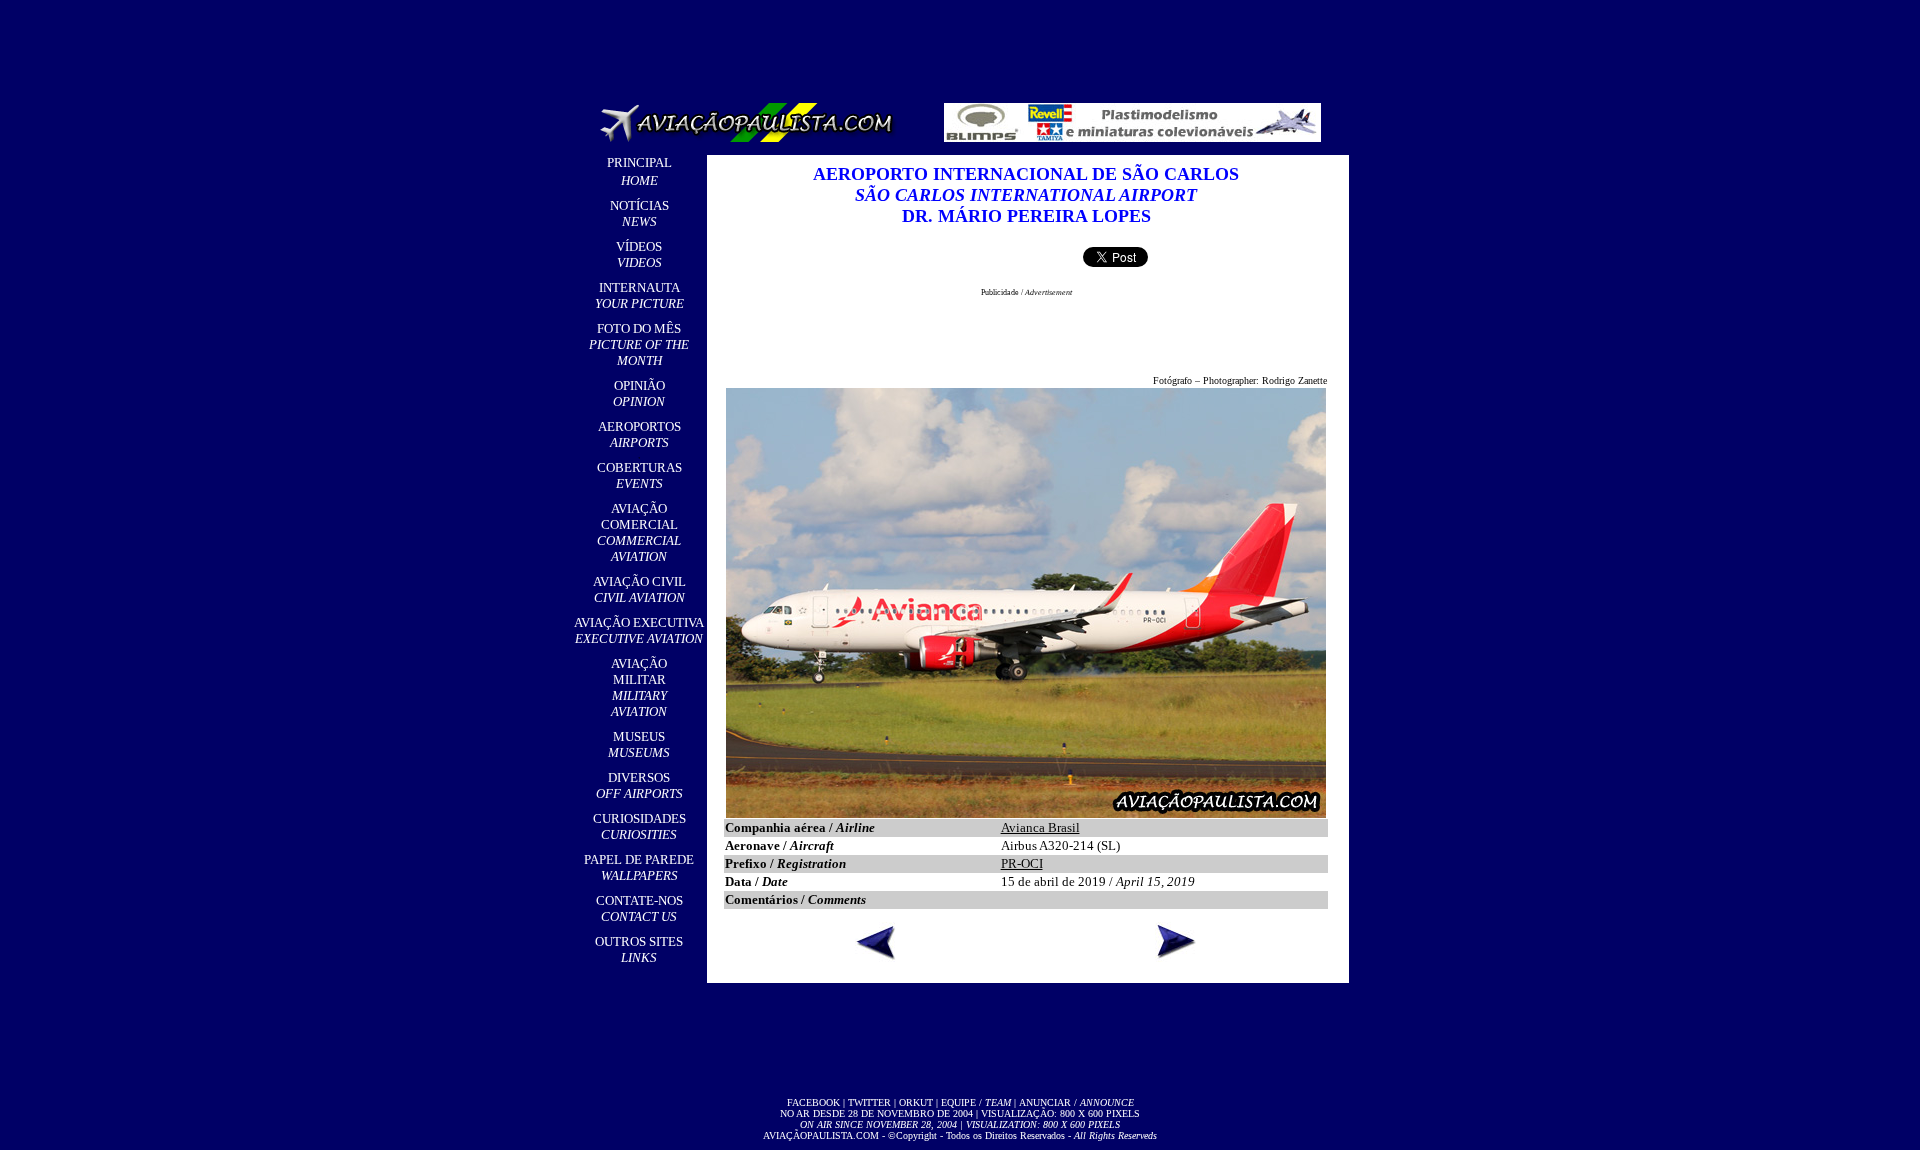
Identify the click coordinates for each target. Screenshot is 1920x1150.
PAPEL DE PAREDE (639, 867)
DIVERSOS (639, 785)
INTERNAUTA (639, 295)
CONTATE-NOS (639, 908)
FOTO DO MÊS (639, 344)
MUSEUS (639, 744)
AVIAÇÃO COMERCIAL (639, 532)
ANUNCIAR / (1076, 1102)
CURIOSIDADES (639, 826)
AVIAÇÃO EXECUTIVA (639, 630)
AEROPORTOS (639, 434)
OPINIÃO (639, 393)
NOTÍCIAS (639, 213)
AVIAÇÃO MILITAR (639, 687)
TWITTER (869, 1102)
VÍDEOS (639, 254)
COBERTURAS (639, 475)
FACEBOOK (813, 1102)
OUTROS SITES (639, 949)
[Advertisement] (964, 45)
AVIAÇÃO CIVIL (639, 589)
